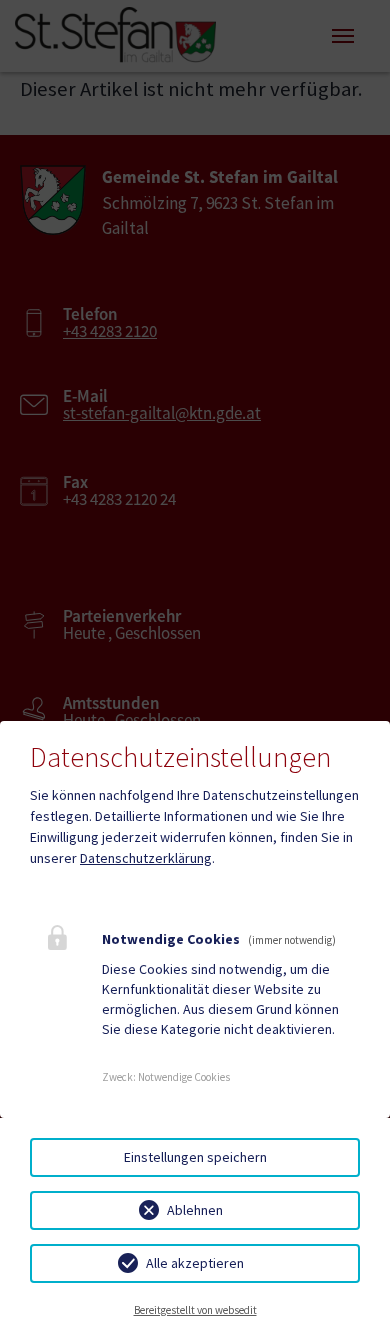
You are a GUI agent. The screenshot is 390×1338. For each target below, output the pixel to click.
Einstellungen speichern (195, 1157)
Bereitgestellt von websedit (195, 1310)
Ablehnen (195, 1210)
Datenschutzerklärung (146, 858)
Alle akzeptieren (195, 1263)
